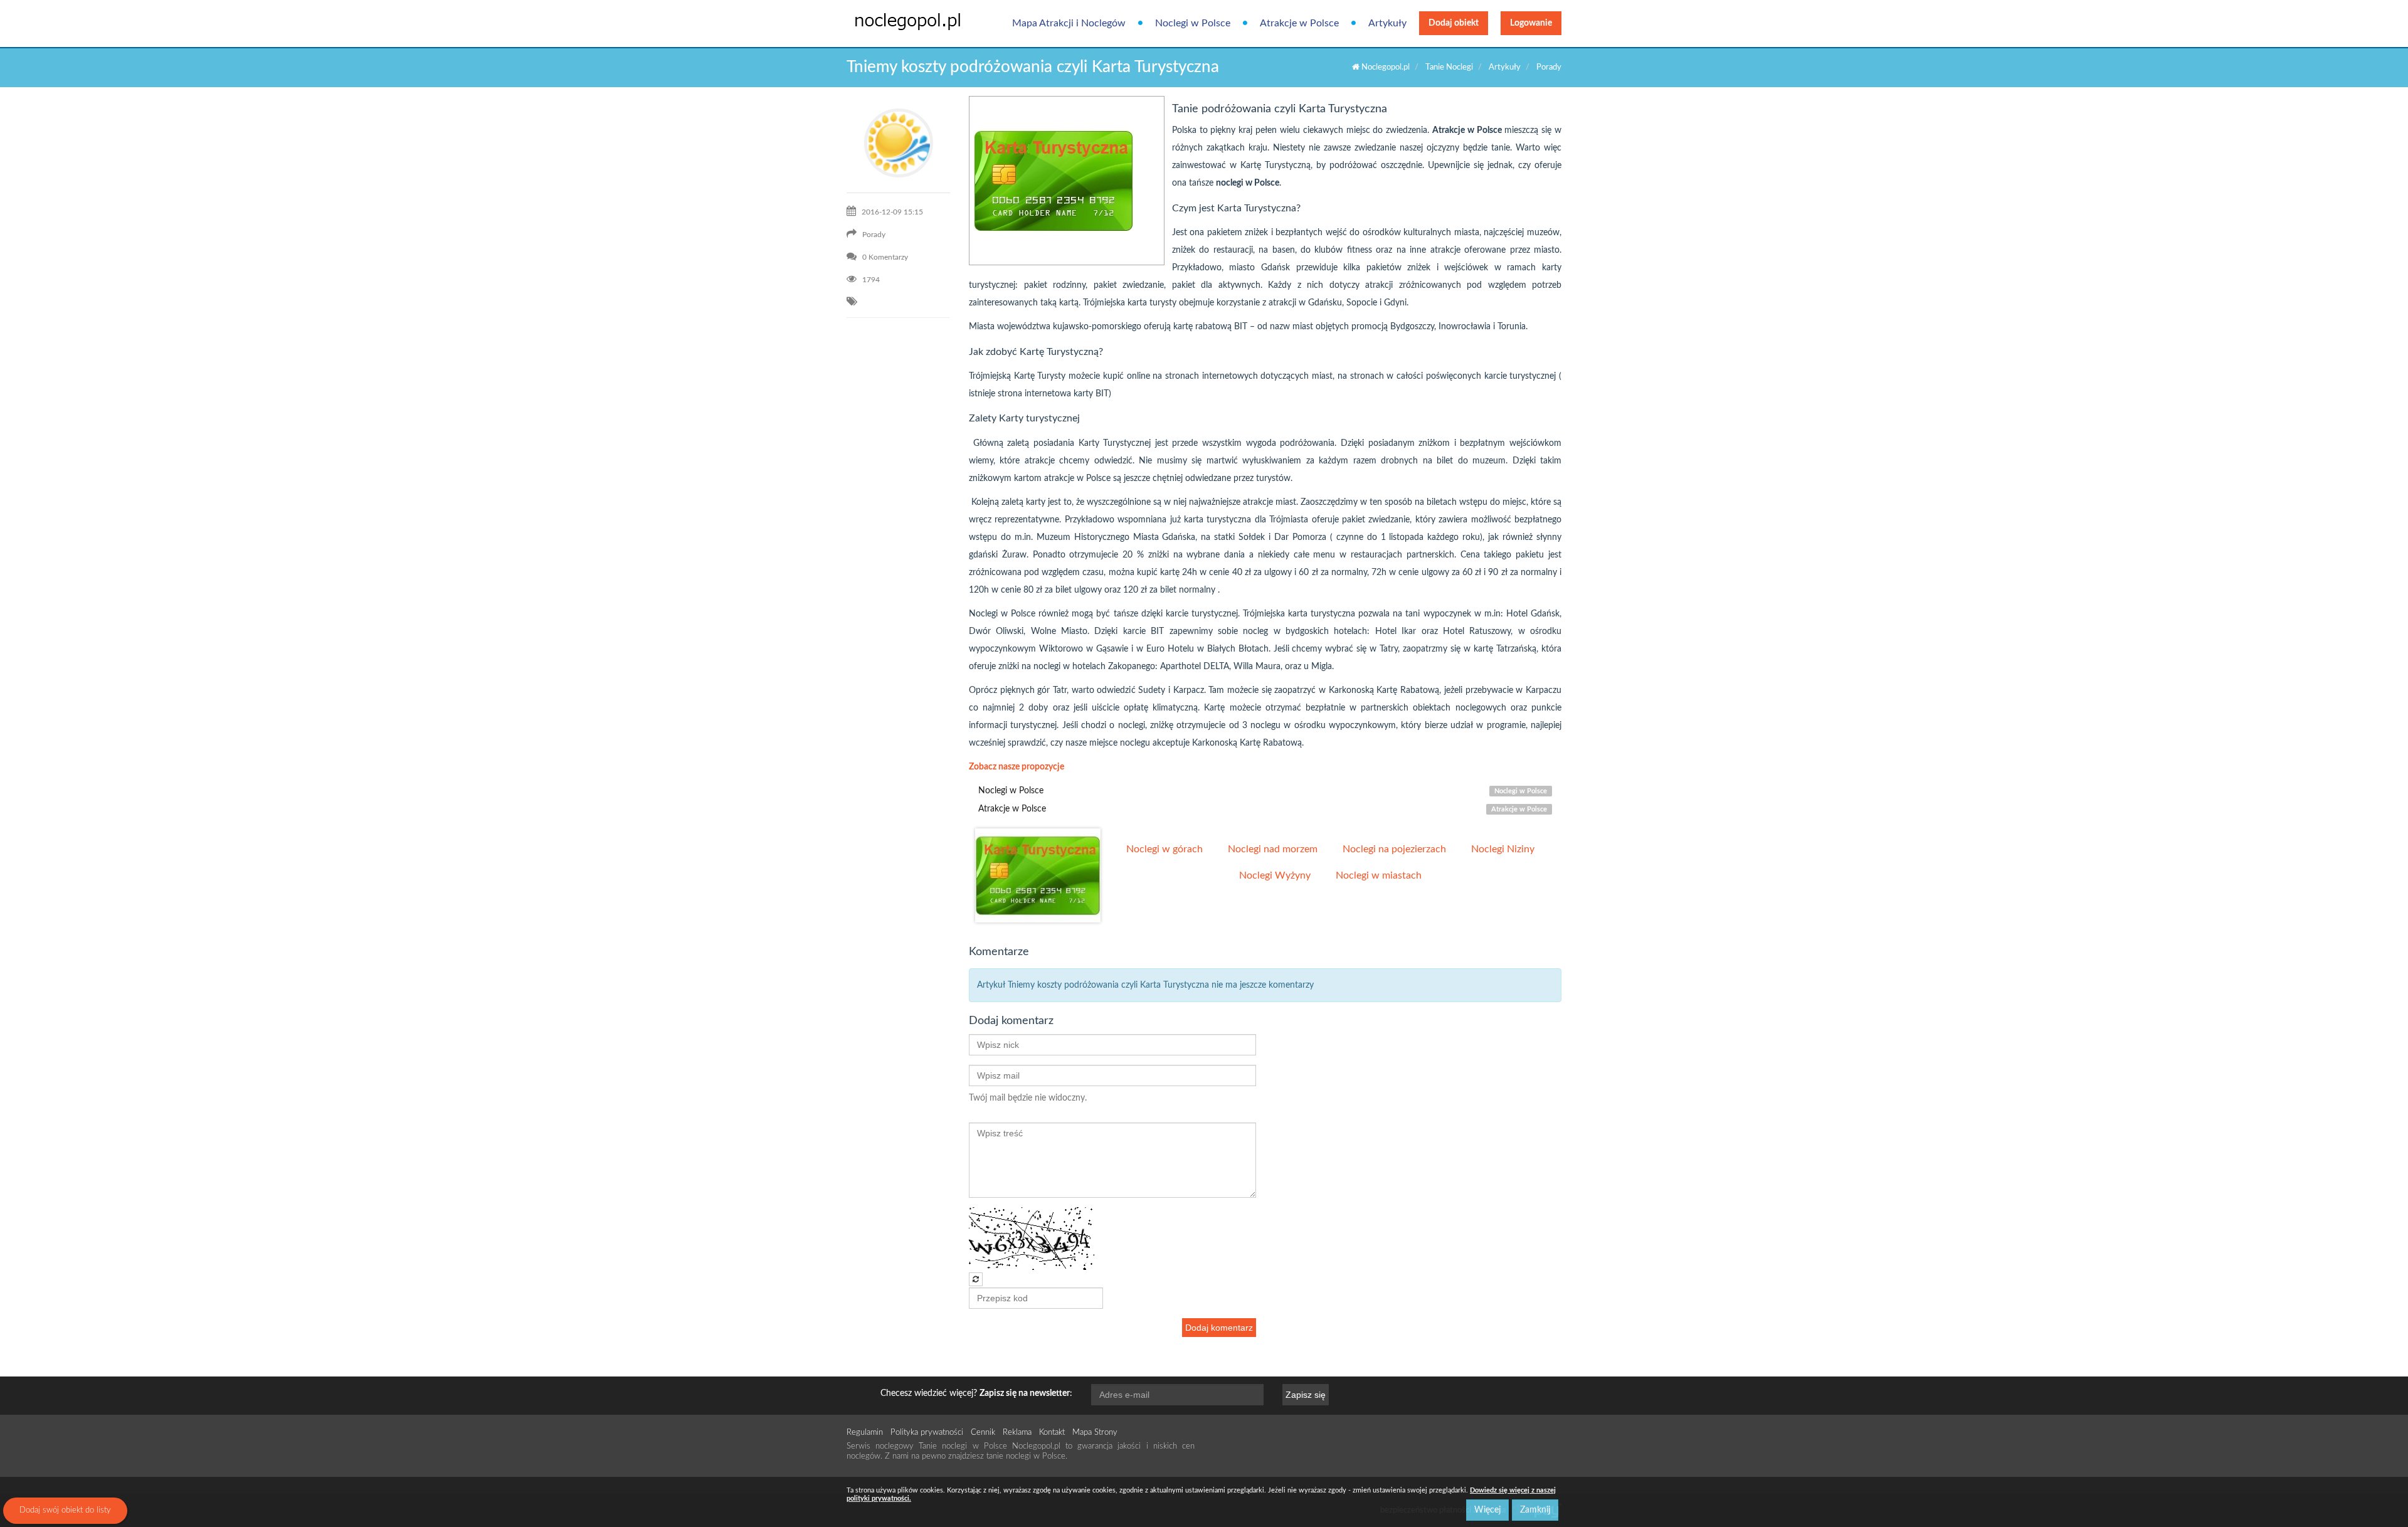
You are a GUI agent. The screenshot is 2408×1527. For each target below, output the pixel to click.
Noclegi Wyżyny (1275, 875)
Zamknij (1535, 1510)
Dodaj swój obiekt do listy (65, 1510)
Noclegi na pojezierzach (1394, 849)
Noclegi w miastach (1379, 875)
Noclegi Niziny (1503, 849)
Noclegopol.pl (1385, 67)
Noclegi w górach (1164, 849)
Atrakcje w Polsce (1299, 23)
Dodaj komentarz (1219, 1328)
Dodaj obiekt (1454, 23)
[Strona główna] (898, 21)
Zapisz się (1306, 1395)
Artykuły (1387, 23)
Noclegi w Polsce (1193, 23)
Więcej (1487, 1510)
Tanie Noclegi (1449, 67)
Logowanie (1531, 23)
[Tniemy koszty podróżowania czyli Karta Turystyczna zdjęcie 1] (1038, 875)
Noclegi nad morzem (1273, 849)
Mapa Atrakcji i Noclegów (1069, 23)
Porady (1549, 67)
